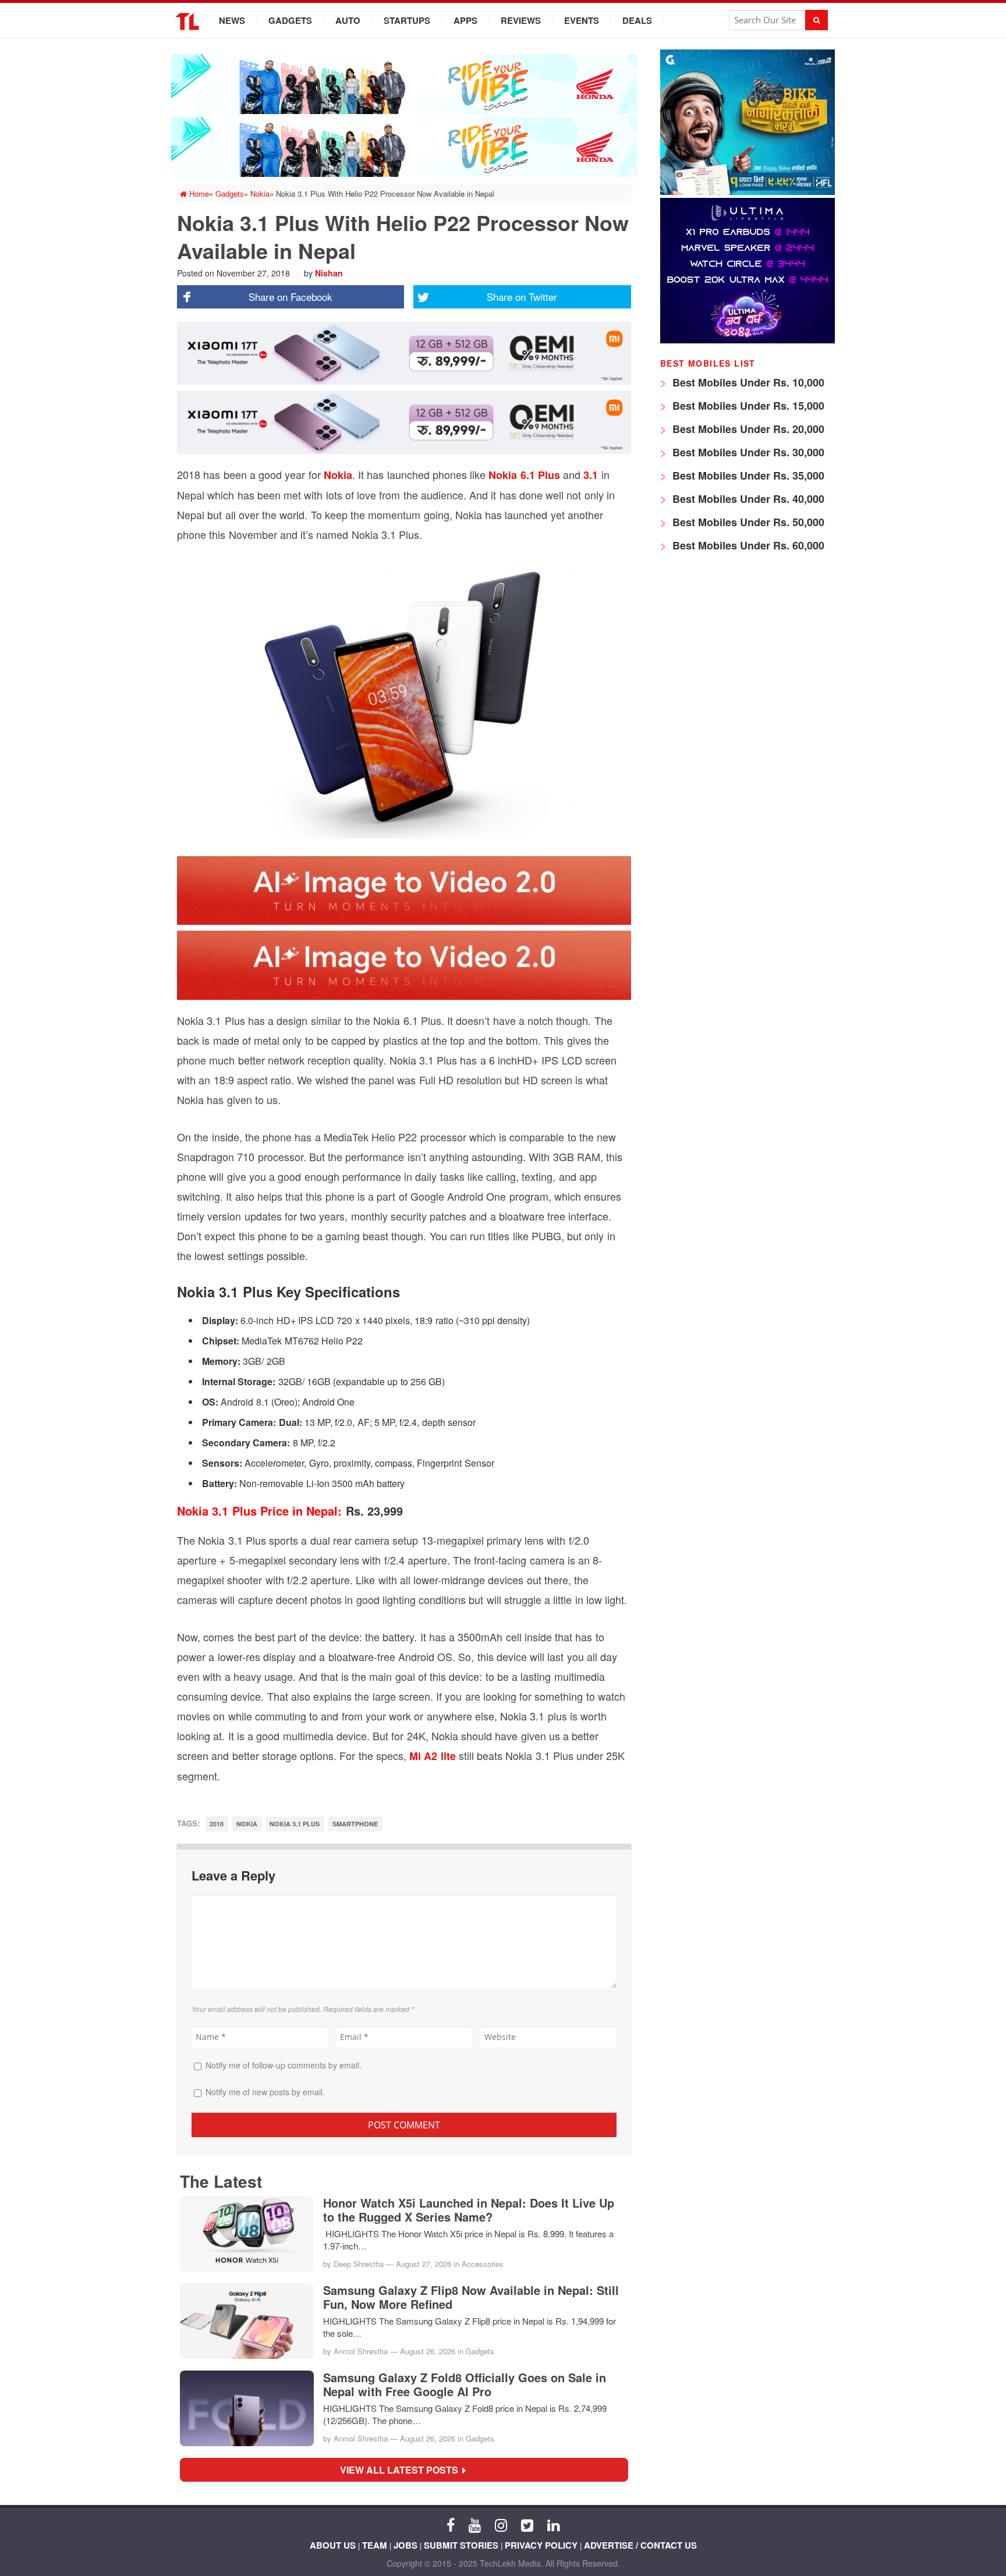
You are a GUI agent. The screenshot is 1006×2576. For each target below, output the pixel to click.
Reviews (521, 20)
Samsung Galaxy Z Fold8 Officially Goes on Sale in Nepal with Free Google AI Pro (465, 2385)
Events (582, 20)
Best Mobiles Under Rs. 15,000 (747, 406)
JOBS (405, 2545)
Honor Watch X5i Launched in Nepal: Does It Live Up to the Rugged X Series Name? (469, 2210)
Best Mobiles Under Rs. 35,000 (747, 476)
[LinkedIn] (553, 2524)
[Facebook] (451, 2524)
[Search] (817, 20)
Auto (348, 20)
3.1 (591, 475)
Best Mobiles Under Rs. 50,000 (747, 522)
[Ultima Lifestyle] (748, 340)
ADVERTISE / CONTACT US (640, 2545)
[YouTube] (475, 2524)
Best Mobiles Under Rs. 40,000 (747, 499)
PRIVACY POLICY (541, 2545)
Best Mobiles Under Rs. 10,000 (747, 382)
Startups (407, 20)
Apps (465, 20)
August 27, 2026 (424, 2264)
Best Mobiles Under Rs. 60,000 (747, 545)
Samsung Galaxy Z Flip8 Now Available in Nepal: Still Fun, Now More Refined (471, 2297)
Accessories (483, 2264)
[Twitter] (527, 2524)
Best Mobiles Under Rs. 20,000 (747, 429)
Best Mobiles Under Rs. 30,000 (747, 452)
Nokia (338, 475)
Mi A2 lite (433, 1756)
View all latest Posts (403, 2470)
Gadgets (290, 20)
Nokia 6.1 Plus (524, 475)
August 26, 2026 (428, 2351)
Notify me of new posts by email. (265, 2092)
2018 (217, 1824)
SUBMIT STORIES (461, 2545)
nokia (247, 1824)
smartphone (355, 1824)
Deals (637, 20)
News (232, 20)
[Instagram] (501, 2524)
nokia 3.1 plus (295, 1824)
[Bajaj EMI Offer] (748, 192)
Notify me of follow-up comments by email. (284, 2065)
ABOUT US (333, 2545)
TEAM (375, 2545)
